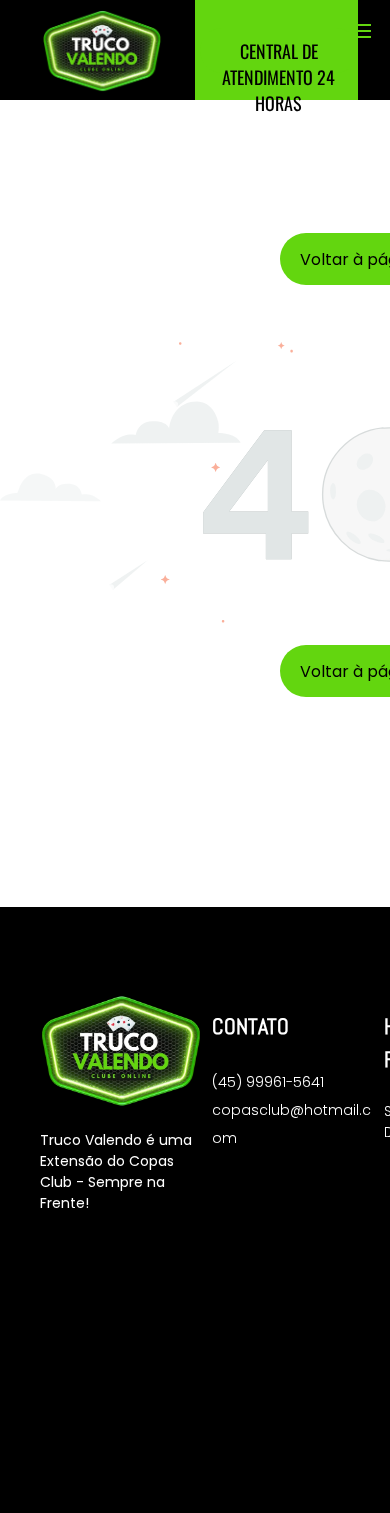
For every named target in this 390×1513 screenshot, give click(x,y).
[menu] (360, 31)
